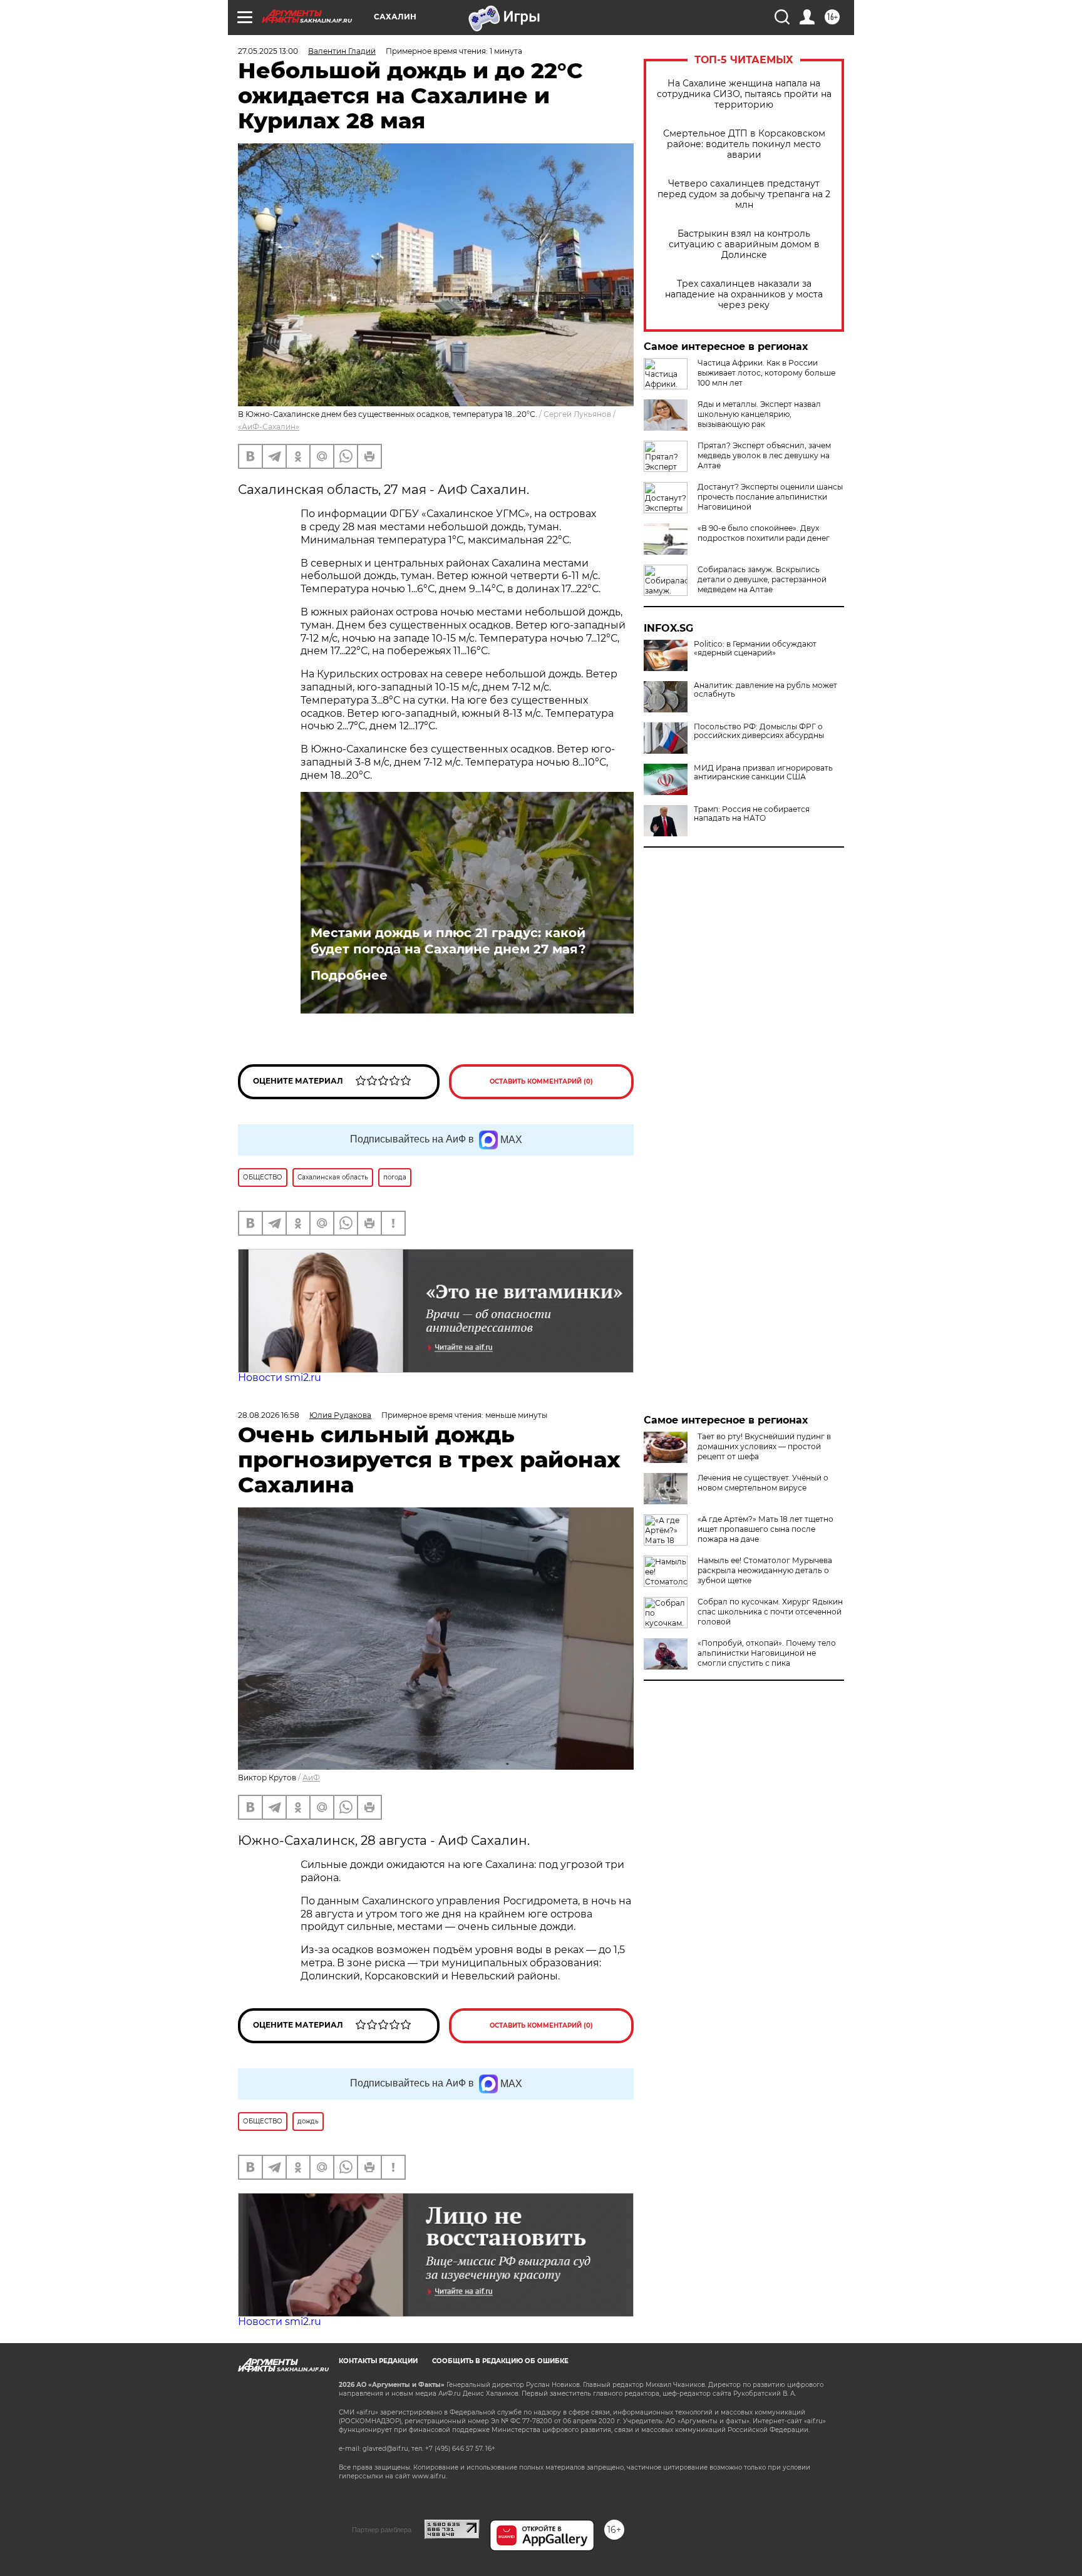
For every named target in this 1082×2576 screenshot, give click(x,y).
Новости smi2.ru (280, 1378)
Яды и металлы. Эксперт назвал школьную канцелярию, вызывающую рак (759, 414)
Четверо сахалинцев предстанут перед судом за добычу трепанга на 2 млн (744, 194)
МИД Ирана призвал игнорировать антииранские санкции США (763, 772)
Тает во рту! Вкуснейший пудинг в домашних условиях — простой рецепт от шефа (764, 1446)
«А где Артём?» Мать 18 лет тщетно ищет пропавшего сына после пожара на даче (765, 1529)
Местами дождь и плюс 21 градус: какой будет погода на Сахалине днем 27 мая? (448, 941)
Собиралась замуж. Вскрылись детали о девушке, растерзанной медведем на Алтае (762, 579)
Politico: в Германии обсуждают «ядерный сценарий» (755, 649)
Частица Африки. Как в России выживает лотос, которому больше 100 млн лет (766, 373)
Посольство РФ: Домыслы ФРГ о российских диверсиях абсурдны (759, 731)
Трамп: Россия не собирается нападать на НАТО (752, 814)
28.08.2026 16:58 (269, 1415)
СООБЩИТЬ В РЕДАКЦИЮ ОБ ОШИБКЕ (500, 2361)
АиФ (311, 1778)
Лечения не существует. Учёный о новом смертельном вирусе (763, 1483)
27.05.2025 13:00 (268, 51)
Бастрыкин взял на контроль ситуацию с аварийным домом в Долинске (744, 244)
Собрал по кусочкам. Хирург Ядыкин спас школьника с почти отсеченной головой (770, 1612)
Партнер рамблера (382, 2530)
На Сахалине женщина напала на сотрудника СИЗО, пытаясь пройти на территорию (744, 94)
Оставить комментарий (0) (541, 1081)
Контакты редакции (378, 2361)
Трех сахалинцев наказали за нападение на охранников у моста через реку (744, 295)
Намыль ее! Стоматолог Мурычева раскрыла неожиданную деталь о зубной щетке (765, 1570)
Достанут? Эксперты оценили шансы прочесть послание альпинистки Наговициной (770, 497)
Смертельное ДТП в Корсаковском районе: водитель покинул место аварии (744, 144)
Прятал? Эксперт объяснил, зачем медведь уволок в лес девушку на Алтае (764, 455)
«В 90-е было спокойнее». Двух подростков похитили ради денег (764, 533)
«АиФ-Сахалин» (269, 427)
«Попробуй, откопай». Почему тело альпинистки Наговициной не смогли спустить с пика (767, 1653)
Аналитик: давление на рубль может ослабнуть (765, 690)
